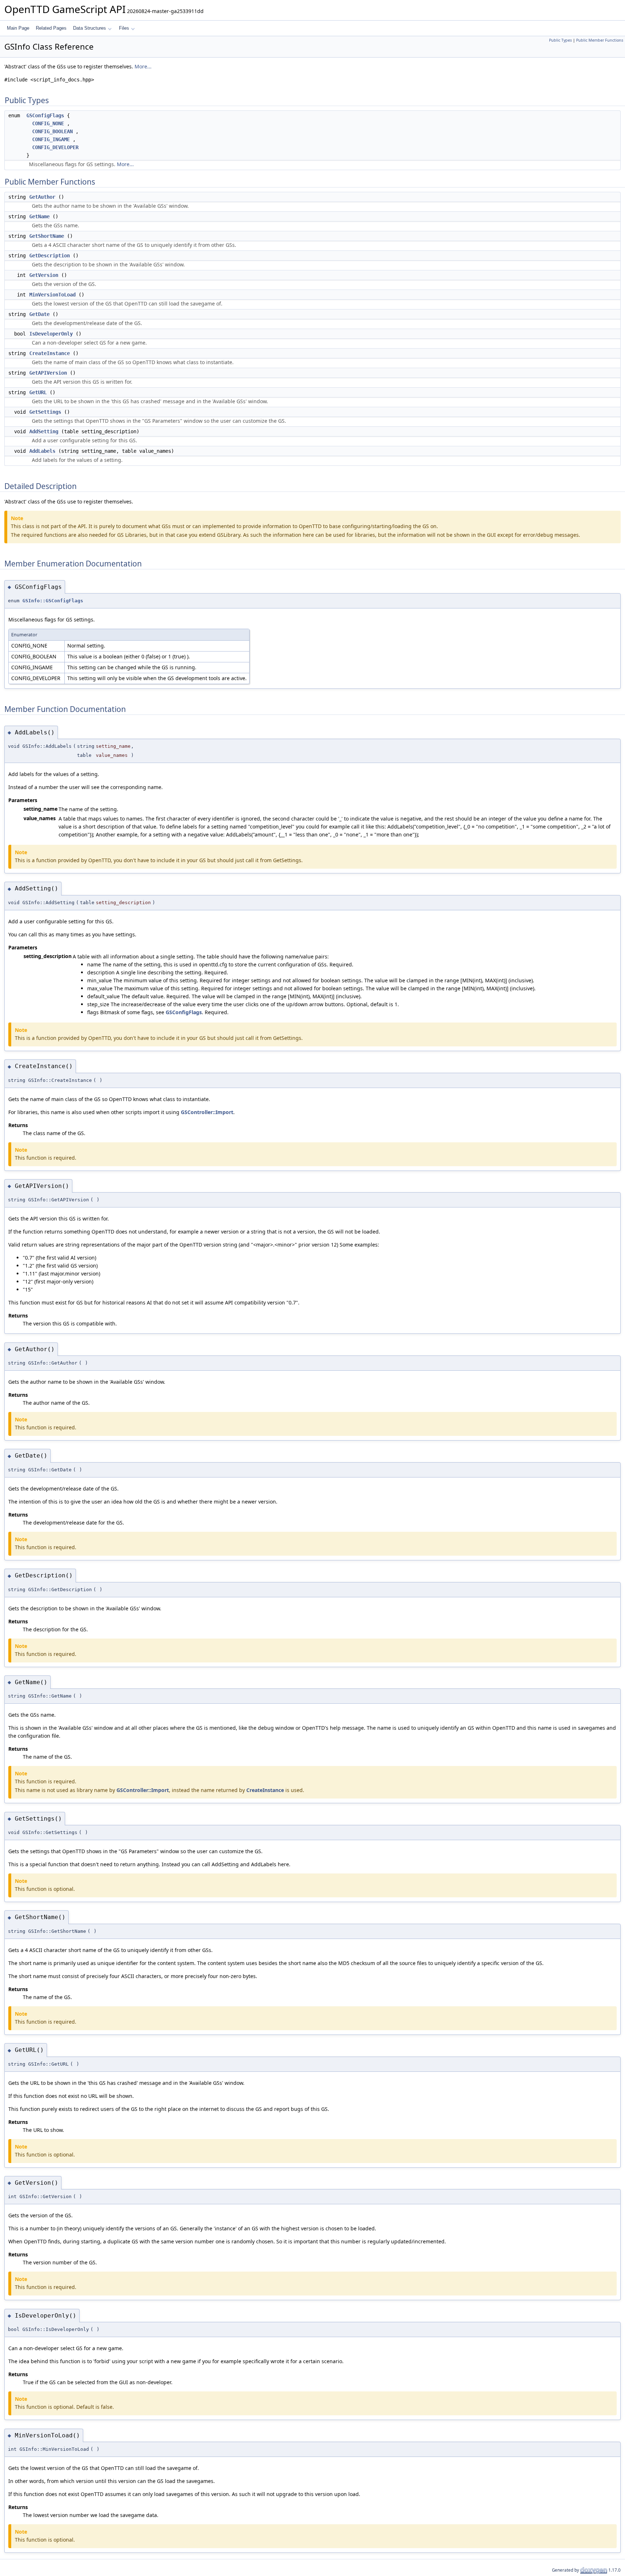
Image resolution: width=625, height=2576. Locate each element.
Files (124, 28)
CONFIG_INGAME (51, 139)
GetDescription (50, 256)
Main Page (18, 28)
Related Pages (51, 28)
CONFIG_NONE (48, 123)
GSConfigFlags (45, 115)
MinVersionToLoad (52, 295)
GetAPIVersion (48, 373)
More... (143, 66)
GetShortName (47, 236)
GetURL (38, 392)
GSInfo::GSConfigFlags (53, 601)
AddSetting (44, 431)
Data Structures (90, 28)
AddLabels (42, 451)
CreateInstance (50, 353)
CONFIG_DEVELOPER (55, 147)
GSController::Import (207, 1112)
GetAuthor (42, 197)
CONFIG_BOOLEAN (52, 131)
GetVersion (44, 275)
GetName (39, 216)
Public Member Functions (600, 40)
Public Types (560, 40)
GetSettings (45, 412)
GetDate (39, 314)
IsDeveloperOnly (51, 334)
